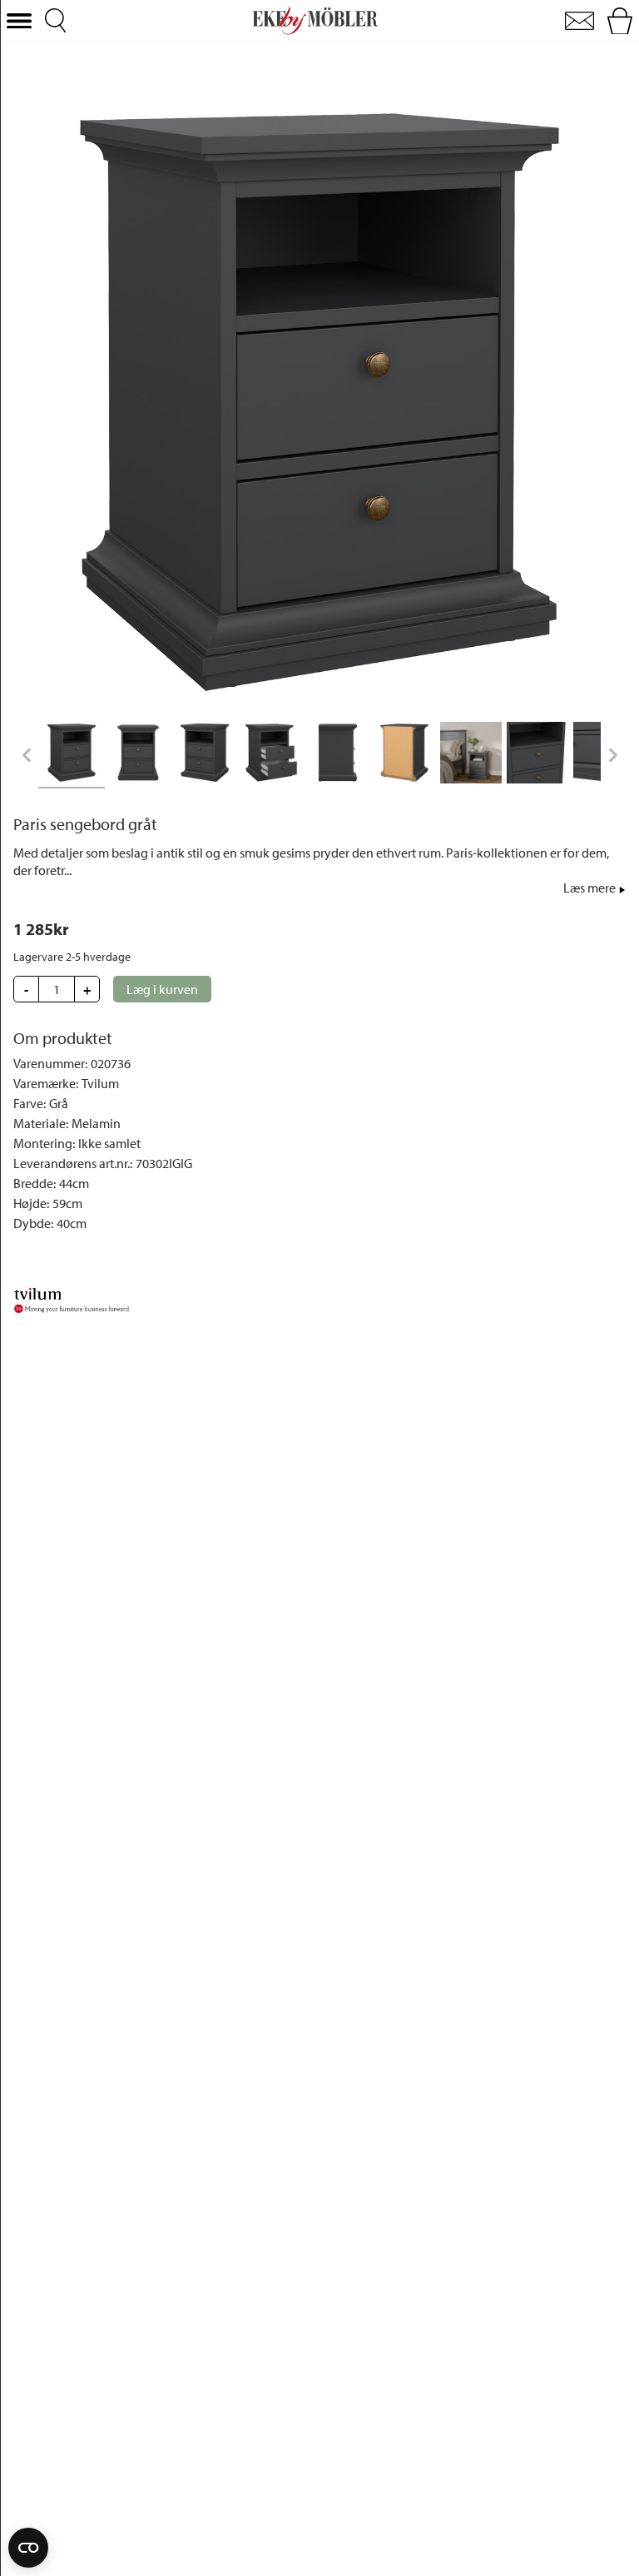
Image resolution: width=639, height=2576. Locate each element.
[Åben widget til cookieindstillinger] (28, 2548)
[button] (19, 21)
